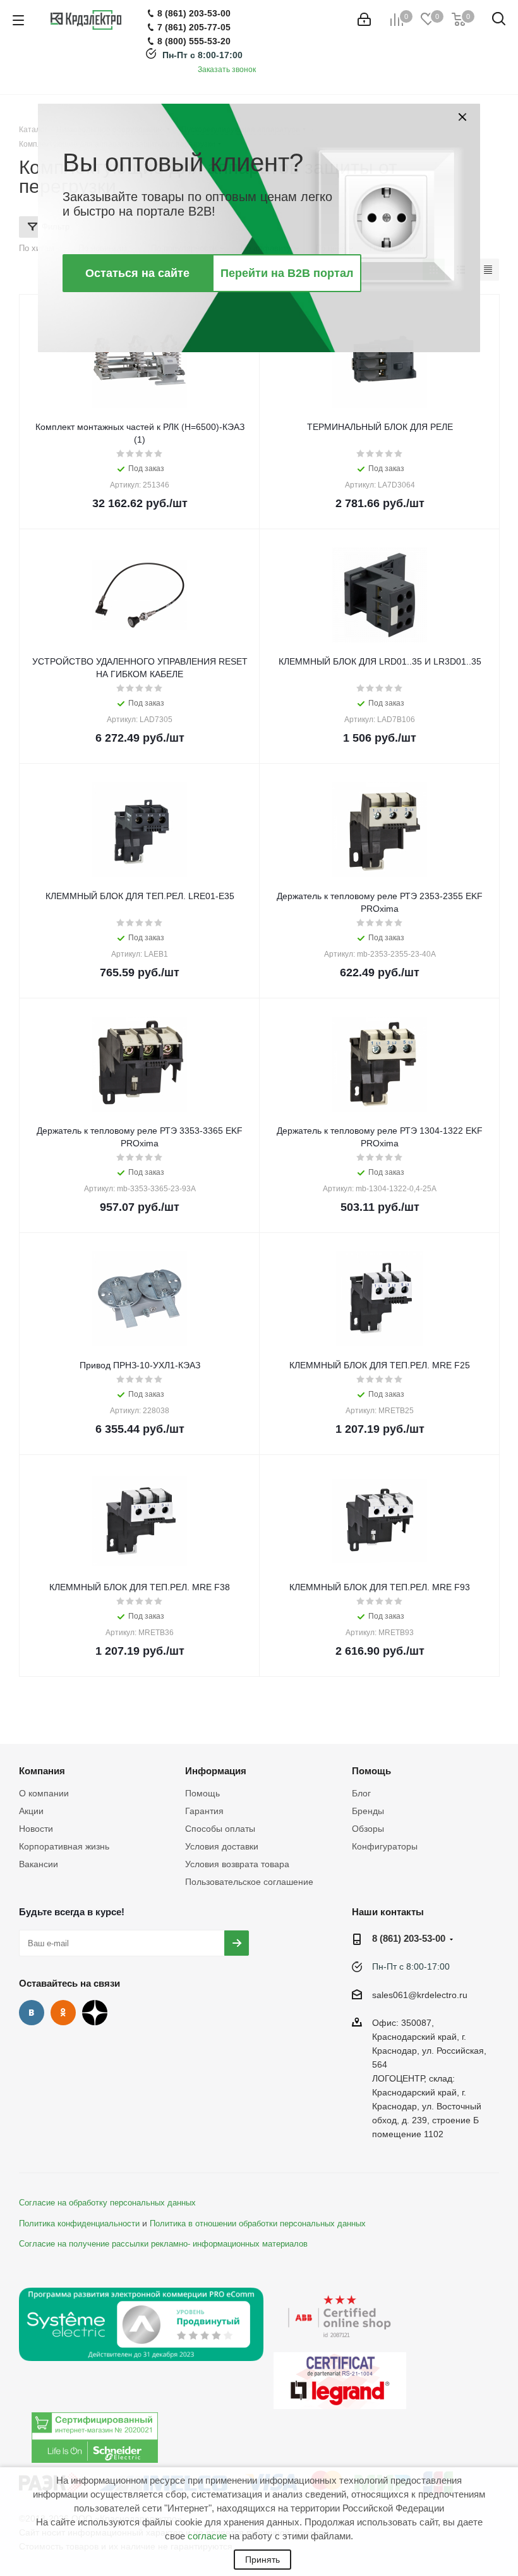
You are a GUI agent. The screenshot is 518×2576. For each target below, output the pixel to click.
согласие (207, 2536)
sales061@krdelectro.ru (420, 1995)
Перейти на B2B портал (287, 273)
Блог (361, 1793)
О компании (44, 1793)
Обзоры (368, 1829)
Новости (36, 1829)
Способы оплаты (220, 1829)
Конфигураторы (385, 1846)
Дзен (95, 2013)
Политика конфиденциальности (79, 2224)
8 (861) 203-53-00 (409, 1938)
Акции (31, 1811)
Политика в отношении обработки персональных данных (258, 2224)
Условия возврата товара (237, 1864)
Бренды (368, 1811)
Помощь (202, 1793)
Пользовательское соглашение (249, 1882)
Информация (216, 1771)
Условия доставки (222, 1846)
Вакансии (39, 1864)
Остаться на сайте (137, 273)
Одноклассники (63, 2013)
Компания (42, 1771)
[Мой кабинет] (364, 20)
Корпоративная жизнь (64, 1846)
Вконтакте (32, 2013)
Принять (262, 2560)
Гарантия (204, 1811)
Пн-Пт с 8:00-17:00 (202, 55)
